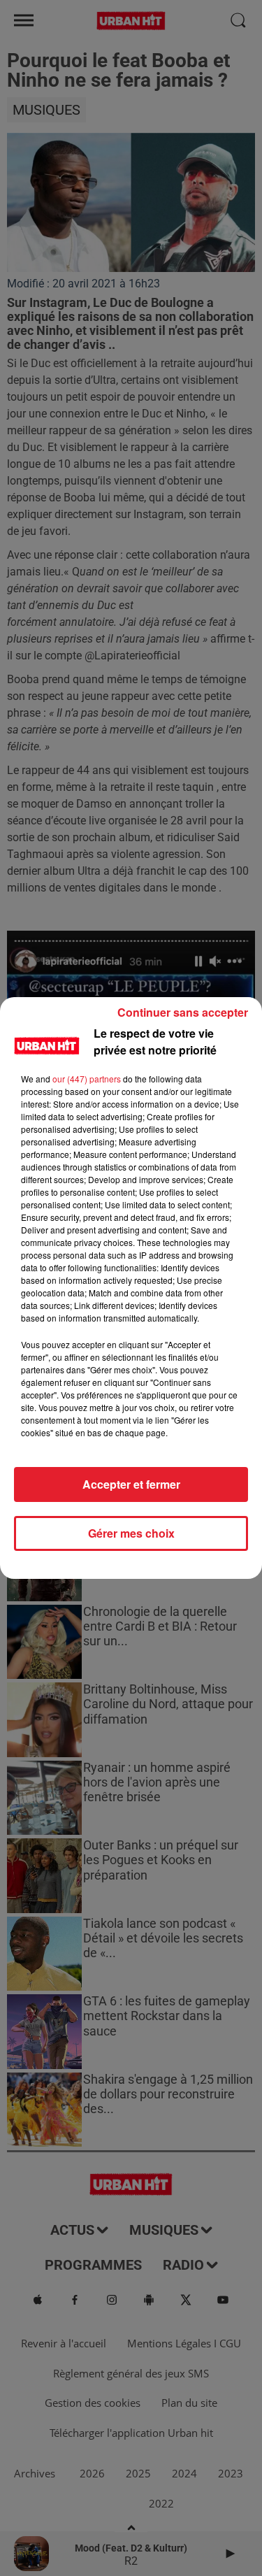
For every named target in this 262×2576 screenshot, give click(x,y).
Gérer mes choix (131, 1533)
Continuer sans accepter (183, 1012)
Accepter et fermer (131, 1484)
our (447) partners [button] (87, 1079)
